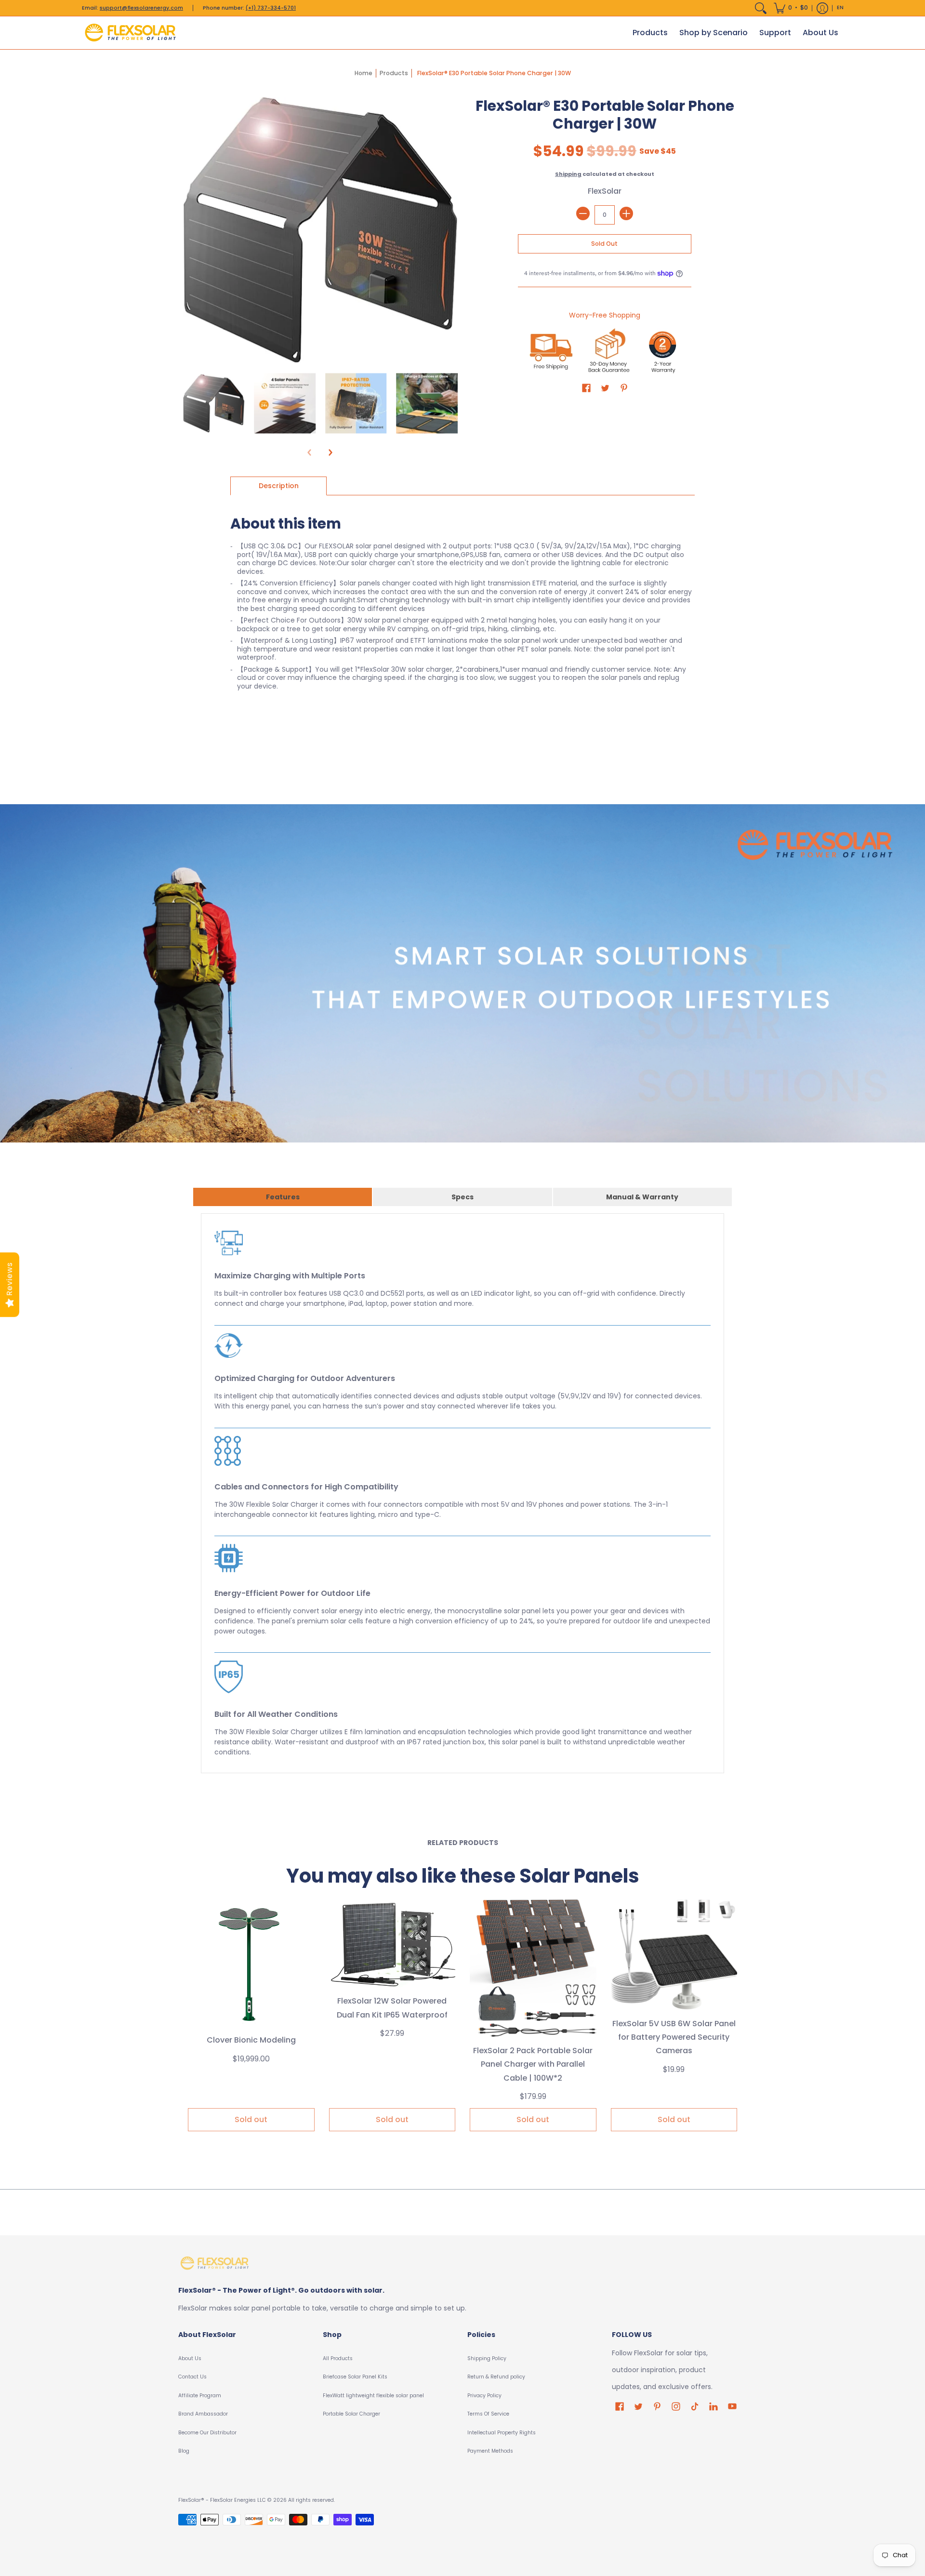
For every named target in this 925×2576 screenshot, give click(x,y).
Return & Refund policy (496, 2377)
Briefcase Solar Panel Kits (355, 2377)
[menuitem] (761, 8)
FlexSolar (605, 191)
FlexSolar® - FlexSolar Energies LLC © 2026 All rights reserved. (257, 2500)
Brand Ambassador (203, 2414)
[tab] (278, 486)
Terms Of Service (488, 2414)
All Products (338, 2358)
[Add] (626, 213)
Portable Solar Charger (351, 2414)
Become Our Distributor (207, 2433)
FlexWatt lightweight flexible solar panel (373, 2396)
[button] (791, 8)
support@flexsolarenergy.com (141, 8)
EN (840, 7)
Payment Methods (490, 2451)
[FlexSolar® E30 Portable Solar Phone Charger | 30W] (214, 404)
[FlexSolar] (130, 33)
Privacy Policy (484, 2396)
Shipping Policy (487, 2358)
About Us (190, 2358)
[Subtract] (583, 213)
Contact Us (192, 2377)
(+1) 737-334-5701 (271, 8)
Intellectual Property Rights (502, 2433)
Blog (184, 2451)
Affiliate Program (200, 2396)
